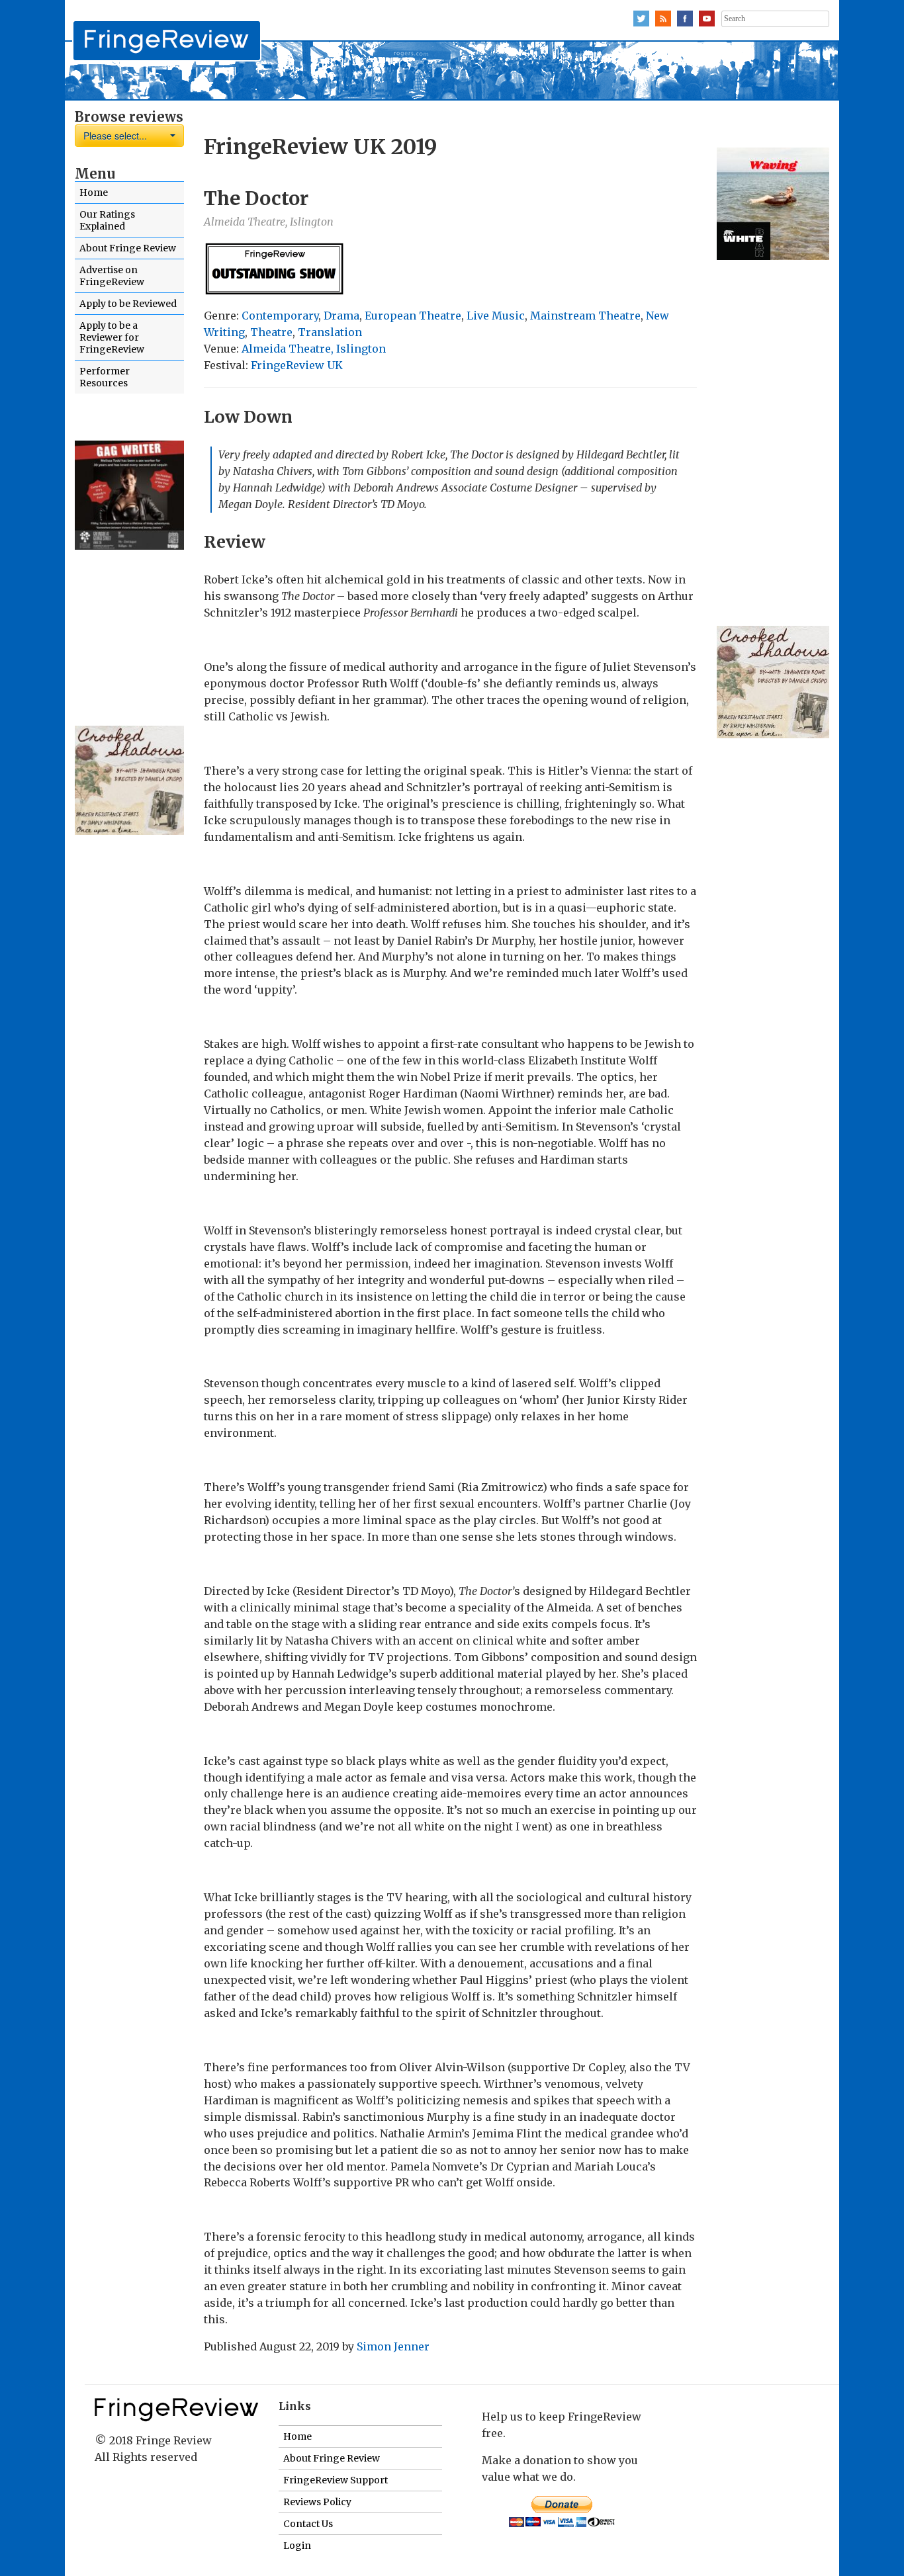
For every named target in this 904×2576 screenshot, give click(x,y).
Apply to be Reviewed (128, 304)
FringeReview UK (297, 365)
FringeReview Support (336, 2480)
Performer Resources (105, 377)
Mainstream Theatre (585, 316)
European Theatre (413, 316)
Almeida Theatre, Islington (314, 349)
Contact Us (308, 2524)
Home (94, 193)
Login (297, 2546)
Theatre (271, 332)
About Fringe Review (128, 248)
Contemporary (280, 316)
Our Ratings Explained (107, 220)
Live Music (496, 316)
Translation (330, 332)
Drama (341, 316)
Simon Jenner (393, 2346)
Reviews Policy (317, 2502)
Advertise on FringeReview (112, 276)
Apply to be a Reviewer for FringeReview (112, 337)
